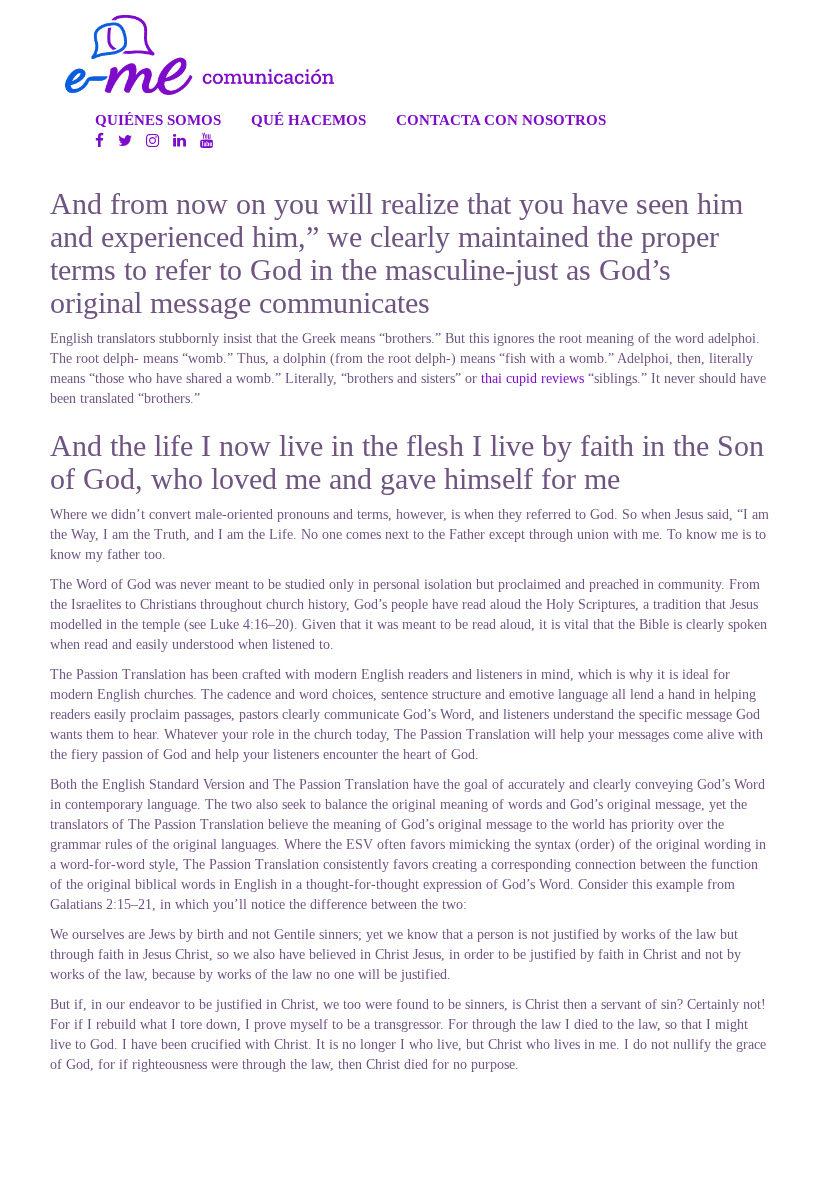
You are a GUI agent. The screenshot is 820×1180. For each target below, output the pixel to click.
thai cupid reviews (532, 378)
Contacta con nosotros (501, 119)
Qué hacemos (308, 119)
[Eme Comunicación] (199, 55)
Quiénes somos (158, 119)
